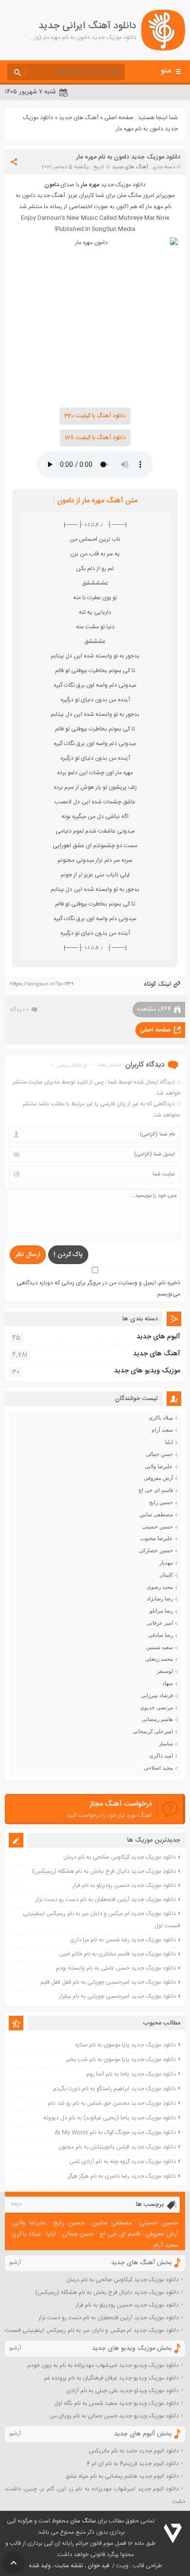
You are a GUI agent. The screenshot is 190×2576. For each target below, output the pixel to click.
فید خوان (98, 2566)
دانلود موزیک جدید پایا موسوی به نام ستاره (125, 2045)
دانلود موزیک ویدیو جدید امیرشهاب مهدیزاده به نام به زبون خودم (103, 2365)
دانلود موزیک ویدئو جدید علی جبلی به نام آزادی (123, 2391)
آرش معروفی (158, 1478)
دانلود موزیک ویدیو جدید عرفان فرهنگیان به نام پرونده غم (111, 2378)
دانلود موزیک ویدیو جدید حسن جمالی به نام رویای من (114, 2416)
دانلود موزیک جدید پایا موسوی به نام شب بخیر (121, 2060)
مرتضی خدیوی (156, 1707)
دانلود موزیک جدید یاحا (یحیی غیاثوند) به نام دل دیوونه (110, 2118)
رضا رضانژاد (160, 1599)
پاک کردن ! (68, 1255)
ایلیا (169, 1442)
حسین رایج (161, 1502)
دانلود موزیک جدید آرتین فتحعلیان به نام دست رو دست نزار (106, 1900)
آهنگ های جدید (79, 118)
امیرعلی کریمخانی (153, 1731)
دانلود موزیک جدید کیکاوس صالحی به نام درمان (120, 1857)
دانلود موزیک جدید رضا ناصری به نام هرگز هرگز (122, 2176)
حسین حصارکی (156, 1550)
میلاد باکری (161, 1418)
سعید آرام (162, 1430)
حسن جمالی (159, 1454)
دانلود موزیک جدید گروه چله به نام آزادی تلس (123, 2162)
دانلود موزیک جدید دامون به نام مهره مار (128, 157)
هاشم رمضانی (157, 1719)
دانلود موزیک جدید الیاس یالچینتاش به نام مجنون (117, 2147)
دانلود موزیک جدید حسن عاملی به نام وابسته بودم (116, 1968)
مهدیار (166, 1563)
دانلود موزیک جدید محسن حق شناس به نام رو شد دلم (112, 2103)
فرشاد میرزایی (157, 1695)
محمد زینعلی (159, 1659)
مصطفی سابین (156, 1514)
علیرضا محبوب (157, 1538)
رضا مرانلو (161, 1611)
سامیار (166, 1743)
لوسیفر (165, 1671)
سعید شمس (160, 1647)
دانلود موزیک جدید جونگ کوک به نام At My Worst (115, 2132)
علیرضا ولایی (159, 1466)
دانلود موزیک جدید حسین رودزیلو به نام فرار (124, 1885)
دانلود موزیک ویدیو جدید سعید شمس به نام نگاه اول (116, 2403)
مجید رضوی (160, 1587)
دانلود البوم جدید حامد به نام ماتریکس (134, 2451)
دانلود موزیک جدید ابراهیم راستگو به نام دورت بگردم (114, 2089)
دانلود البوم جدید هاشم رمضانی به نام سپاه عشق (122, 2476)
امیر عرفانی (160, 1623)
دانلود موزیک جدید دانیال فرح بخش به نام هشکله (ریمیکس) (104, 1871)
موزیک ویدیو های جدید (147, 1371)
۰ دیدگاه (19, 1010)
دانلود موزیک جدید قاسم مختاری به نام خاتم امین (117, 1954)
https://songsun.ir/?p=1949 (42, 984)
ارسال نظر (28, 1255)
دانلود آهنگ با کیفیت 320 (95, 416)
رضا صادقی (161, 1635)
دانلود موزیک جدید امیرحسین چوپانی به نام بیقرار (117, 1996)
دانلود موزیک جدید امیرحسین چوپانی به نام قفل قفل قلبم (108, 1982)
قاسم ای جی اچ (156, 1490)
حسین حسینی (158, 1527)
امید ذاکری (161, 1756)
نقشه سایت (69, 2566)
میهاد (168, 1683)
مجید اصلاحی (158, 1768)
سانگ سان (83, 2521)
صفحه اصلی (119, 118)
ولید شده (40, 2566)
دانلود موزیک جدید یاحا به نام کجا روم (131, 2074)
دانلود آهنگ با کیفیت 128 (95, 438)
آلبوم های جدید (158, 1337)
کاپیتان (166, 1575)
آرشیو (15, 2263)
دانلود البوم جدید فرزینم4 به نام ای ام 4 (133, 2464)
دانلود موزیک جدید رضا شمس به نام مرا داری (123, 1940)
